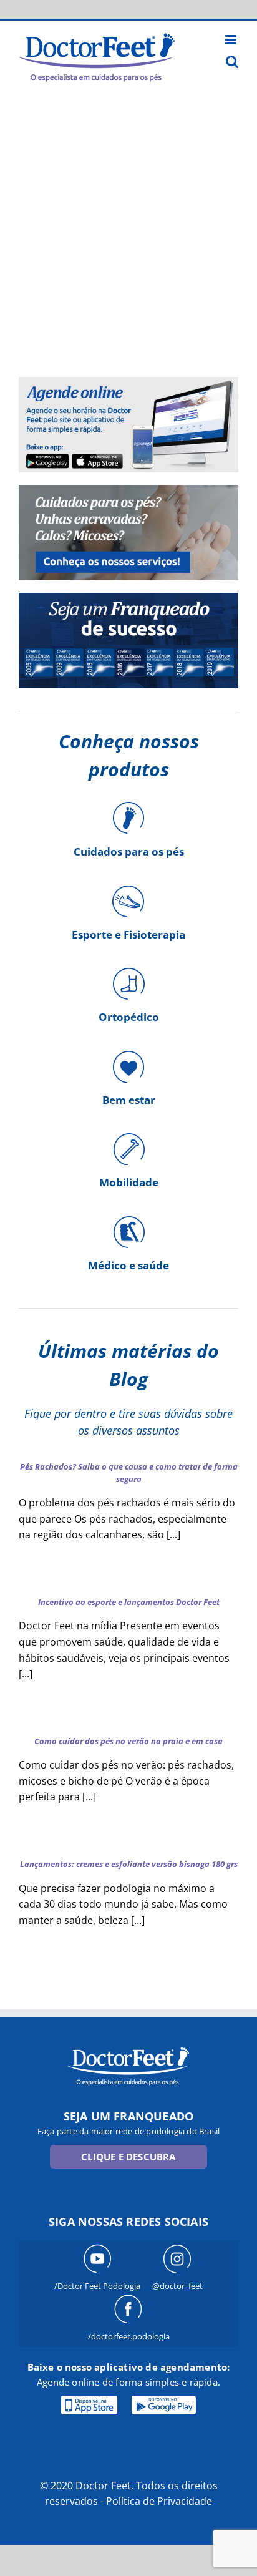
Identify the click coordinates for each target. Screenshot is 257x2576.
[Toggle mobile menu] (232, 40)
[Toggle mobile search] (232, 61)
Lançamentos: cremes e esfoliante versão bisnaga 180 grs (129, 1864)
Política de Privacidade (159, 2501)
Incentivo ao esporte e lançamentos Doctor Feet (129, 1602)
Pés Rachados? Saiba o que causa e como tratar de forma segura (129, 1473)
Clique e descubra (128, 2157)
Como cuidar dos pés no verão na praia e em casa (128, 1741)
